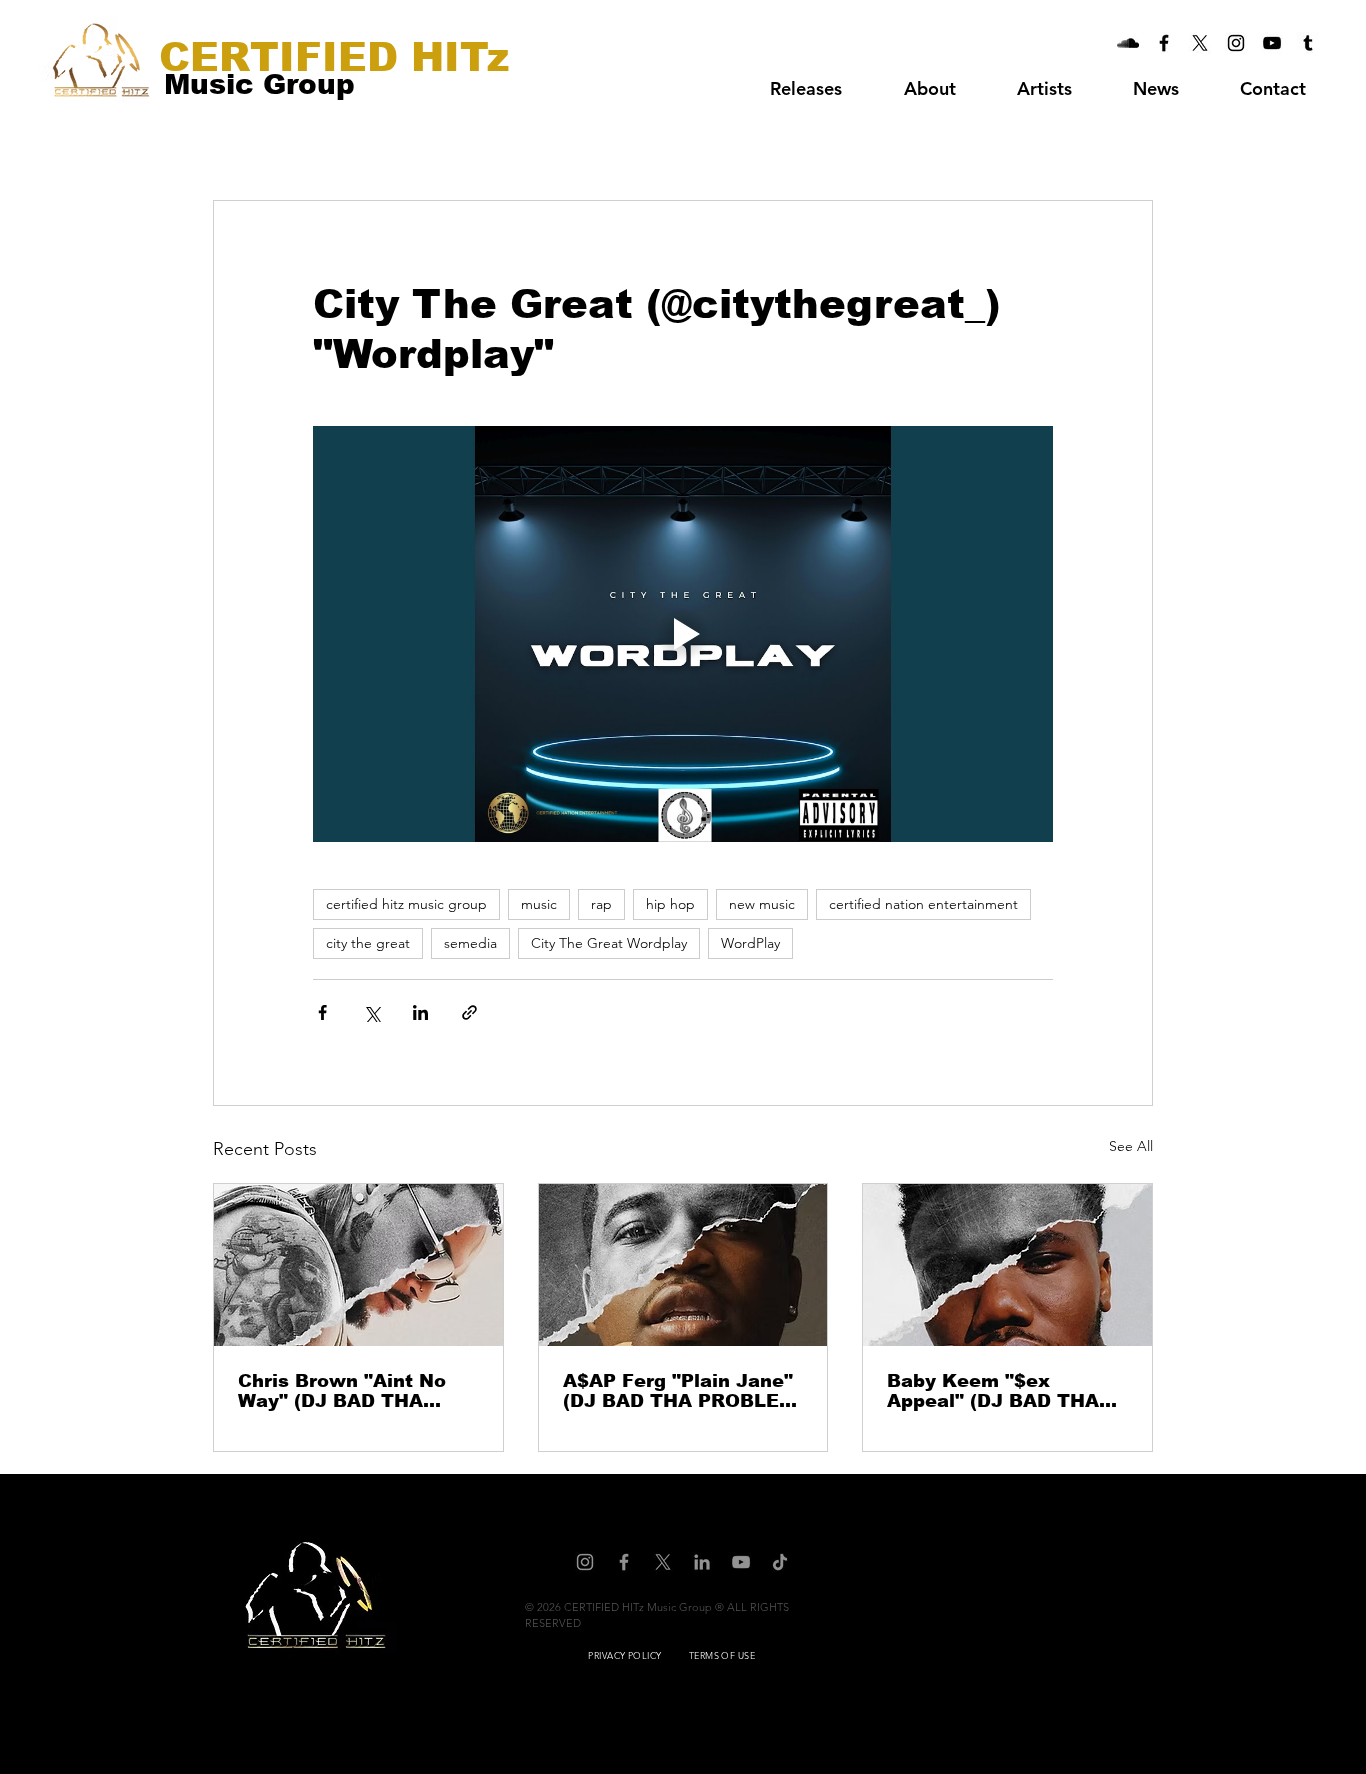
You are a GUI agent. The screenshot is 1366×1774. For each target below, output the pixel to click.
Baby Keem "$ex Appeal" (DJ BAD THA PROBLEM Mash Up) (993, 1391)
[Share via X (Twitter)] (371, 1012)
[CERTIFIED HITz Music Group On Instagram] (1236, 43)
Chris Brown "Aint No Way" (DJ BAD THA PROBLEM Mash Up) (342, 1391)
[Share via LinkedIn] (420, 1012)
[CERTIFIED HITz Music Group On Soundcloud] (1128, 43)
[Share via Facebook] (322, 1012)
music (539, 904)
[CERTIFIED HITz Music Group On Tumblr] (1308, 43)
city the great (368, 943)
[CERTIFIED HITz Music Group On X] (1200, 43)
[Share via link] (469, 1012)
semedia (470, 943)
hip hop (670, 904)
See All (1131, 1146)
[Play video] (683, 634)
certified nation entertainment (923, 904)
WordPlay (750, 943)
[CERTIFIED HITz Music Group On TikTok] (780, 1562)
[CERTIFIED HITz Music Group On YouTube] (1272, 43)
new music (762, 904)
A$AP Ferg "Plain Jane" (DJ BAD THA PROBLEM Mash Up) (679, 1391)
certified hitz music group (406, 904)
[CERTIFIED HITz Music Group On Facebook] (1164, 43)
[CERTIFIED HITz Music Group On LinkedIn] (702, 1562)
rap (601, 904)
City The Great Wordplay (609, 943)
